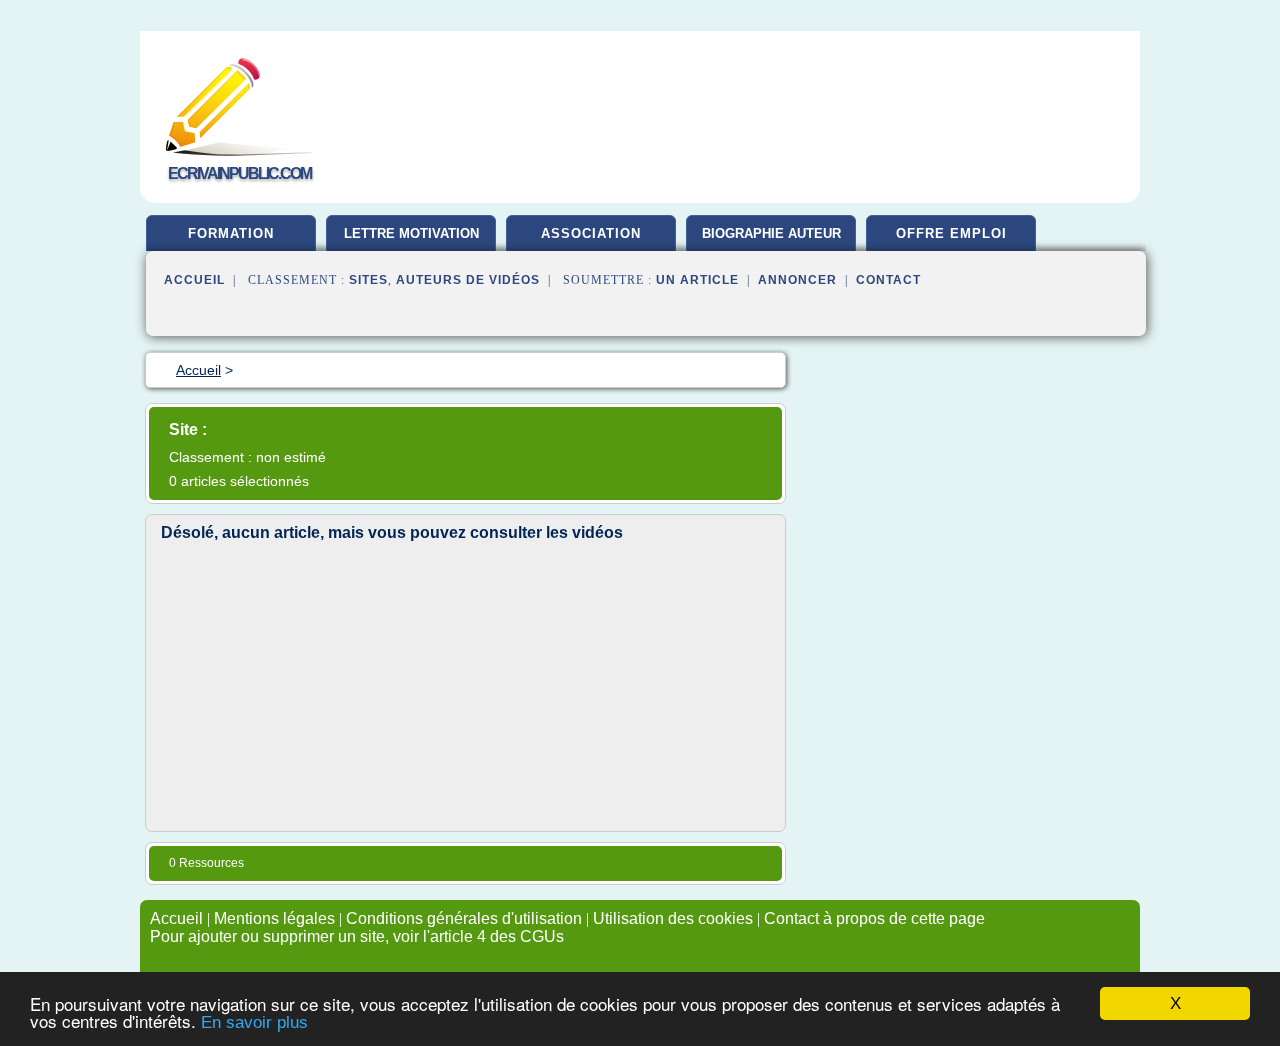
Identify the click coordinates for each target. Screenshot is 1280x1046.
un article (697, 280)
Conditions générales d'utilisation (464, 918)
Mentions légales (274, 918)
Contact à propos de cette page (874, 918)
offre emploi (951, 233)
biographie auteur (771, 233)
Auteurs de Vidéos (468, 280)
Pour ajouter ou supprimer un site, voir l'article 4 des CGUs (357, 936)
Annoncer (797, 280)
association (591, 233)
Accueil (194, 280)
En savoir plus (254, 1022)
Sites (368, 280)
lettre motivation (411, 233)
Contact (888, 280)
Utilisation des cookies (673, 918)
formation (231, 233)
